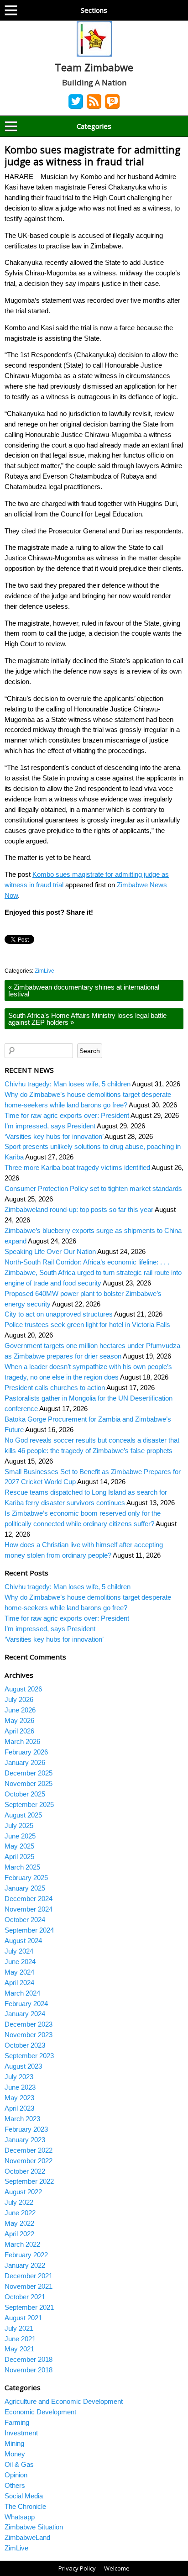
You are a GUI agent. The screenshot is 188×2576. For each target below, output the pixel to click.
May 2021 (19, 2349)
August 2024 (23, 1941)
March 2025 (22, 1867)
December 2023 (29, 2024)
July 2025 (19, 1825)
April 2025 (19, 1857)
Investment (21, 2433)
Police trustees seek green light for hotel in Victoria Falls (87, 1325)
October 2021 (25, 2297)
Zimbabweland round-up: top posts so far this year (79, 1209)
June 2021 (20, 2339)
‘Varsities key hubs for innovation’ (54, 1136)
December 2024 (29, 1899)
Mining (14, 2443)
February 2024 (26, 2004)
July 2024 (19, 1951)
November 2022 (29, 2161)
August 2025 (23, 1815)
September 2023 (29, 2056)
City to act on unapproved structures (59, 1314)
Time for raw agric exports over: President (67, 1115)
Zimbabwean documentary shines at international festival (84, 990)
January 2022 (25, 2265)
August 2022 (23, 2192)
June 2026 (20, 1710)
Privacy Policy (77, 2568)
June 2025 (20, 1836)
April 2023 (19, 2108)
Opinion (16, 2475)
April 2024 (19, 1983)
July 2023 (19, 2077)
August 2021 (23, 2318)
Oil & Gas (19, 2464)
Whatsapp (20, 2517)
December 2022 (29, 2150)
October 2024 (25, 1920)
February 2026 (26, 1752)
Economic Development (40, 2412)
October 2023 (25, 2045)
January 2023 (25, 2140)
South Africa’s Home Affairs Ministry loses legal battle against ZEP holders (87, 1019)
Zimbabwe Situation (34, 2527)
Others (15, 2485)
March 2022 (22, 2244)
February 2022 (26, 2255)
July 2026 (19, 1699)
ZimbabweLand (27, 2537)
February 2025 (26, 1878)
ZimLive (44, 971)
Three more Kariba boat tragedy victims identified (77, 1167)
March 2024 (22, 1993)
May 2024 (19, 1972)
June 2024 (20, 1962)
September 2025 (29, 1804)
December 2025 (29, 1773)
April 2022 (19, 2234)
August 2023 (23, 2066)
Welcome (117, 2568)
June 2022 (20, 2213)
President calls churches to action (55, 1388)
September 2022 (29, 2181)
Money (15, 2454)
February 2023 (26, 2129)
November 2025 (29, 1783)
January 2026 (25, 1762)
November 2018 (29, 2370)
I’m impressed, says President (50, 1126)
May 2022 (19, 2223)
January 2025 (25, 1888)
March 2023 (22, 2119)
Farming (17, 2422)
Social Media (24, 2496)
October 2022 (25, 2171)
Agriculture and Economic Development (64, 2401)
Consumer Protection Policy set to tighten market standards (93, 1188)
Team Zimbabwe (94, 67)
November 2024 (29, 1909)
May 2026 (19, 1720)
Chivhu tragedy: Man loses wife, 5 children (68, 1084)
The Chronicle (25, 2506)
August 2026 (23, 1689)
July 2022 (19, 2202)
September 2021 (29, 2307)
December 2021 (29, 2276)
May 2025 (19, 1846)
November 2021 (29, 2286)
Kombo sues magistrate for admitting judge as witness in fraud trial (92, 155)
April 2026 (19, 1731)
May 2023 (19, 2098)
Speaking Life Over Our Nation (50, 1251)
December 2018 (29, 2359)
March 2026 (22, 1741)
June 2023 (20, 2087)
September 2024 (29, 1930)
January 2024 (25, 2014)
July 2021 (19, 2328)
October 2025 (25, 1794)
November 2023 (29, 2035)
